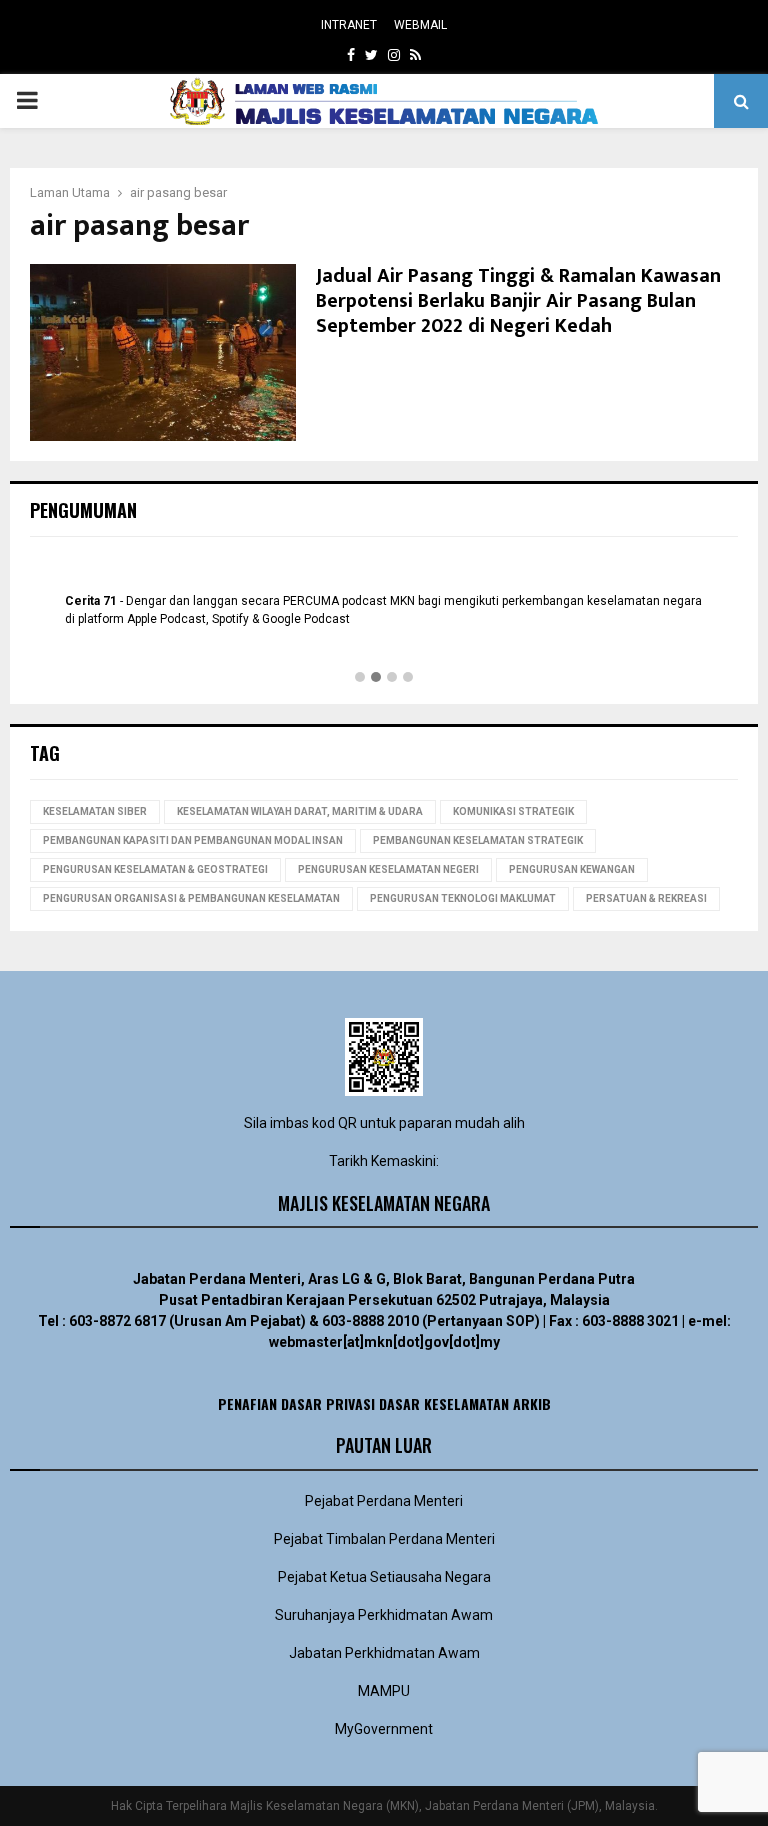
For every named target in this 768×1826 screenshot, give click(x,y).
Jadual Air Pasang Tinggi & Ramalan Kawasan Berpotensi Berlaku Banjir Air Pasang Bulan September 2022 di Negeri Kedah (518, 301)
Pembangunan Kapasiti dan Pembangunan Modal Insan (193, 840)
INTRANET (349, 25)
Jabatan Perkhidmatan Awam (384, 1653)
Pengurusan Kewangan (572, 869)
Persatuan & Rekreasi (646, 898)
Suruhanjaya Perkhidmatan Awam (384, 1615)
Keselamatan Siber (95, 811)
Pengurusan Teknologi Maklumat (463, 898)
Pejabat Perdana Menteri (384, 1501)
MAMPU (384, 1691)
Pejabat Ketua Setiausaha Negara (384, 1577)
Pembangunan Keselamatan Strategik (478, 840)
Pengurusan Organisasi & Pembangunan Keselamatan (191, 898)
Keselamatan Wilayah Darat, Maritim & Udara (300, 811)
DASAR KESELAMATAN (444, 1403)
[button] (360, 678)
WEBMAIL (420, 25)
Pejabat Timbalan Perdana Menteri (384, 1539)
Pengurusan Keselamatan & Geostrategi (155, 869)
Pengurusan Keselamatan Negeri (388, 869)
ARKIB (532, 1403)
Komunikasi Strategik (513, 811)
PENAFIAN (247, 1403)
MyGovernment (384, 1729)
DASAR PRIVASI (328, 1403)
